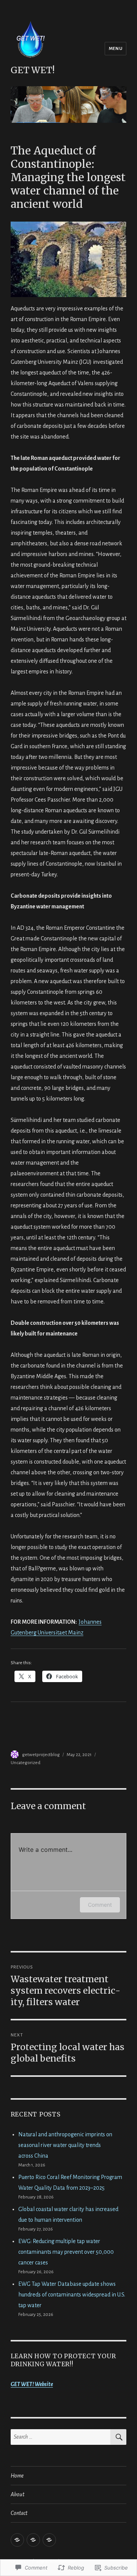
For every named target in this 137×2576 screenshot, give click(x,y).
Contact (19, 2513)
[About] (33, 2540)
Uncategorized (25, 1763)
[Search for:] (61, 2437)
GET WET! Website (32, 2384)
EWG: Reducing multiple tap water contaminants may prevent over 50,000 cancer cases (66, 2252)
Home (17, 2476)
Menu (115, 49)
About (18, 2494)
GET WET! (33, 70)
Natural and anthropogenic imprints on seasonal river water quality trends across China (65, 2145)
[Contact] (49, 2540)
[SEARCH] (118, 2437)
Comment (100, 1905)
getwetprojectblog (41, 1755)
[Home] (17, 2540)
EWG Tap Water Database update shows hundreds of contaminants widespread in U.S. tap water (72, 2295)
